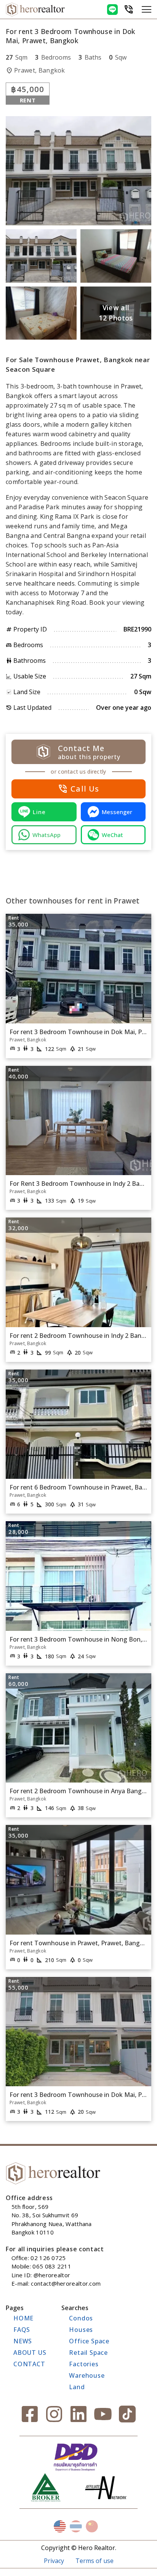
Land (77, 2387)
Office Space (89, 2341)
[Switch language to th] (76, 2526)
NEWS (23, 2341)
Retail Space (88, 2353)
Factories (84, 2364)
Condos (81, 2318)
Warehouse (87, 2375)
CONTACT (29, 2364)
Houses (81, 2330)
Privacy (54, 2561)
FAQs (22, 2330)
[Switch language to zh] (92, 2526)
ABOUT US (30, 2353)
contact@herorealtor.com (66, 2283)
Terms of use (95, 2561)
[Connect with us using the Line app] (112, 10)
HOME (23, 2318)
